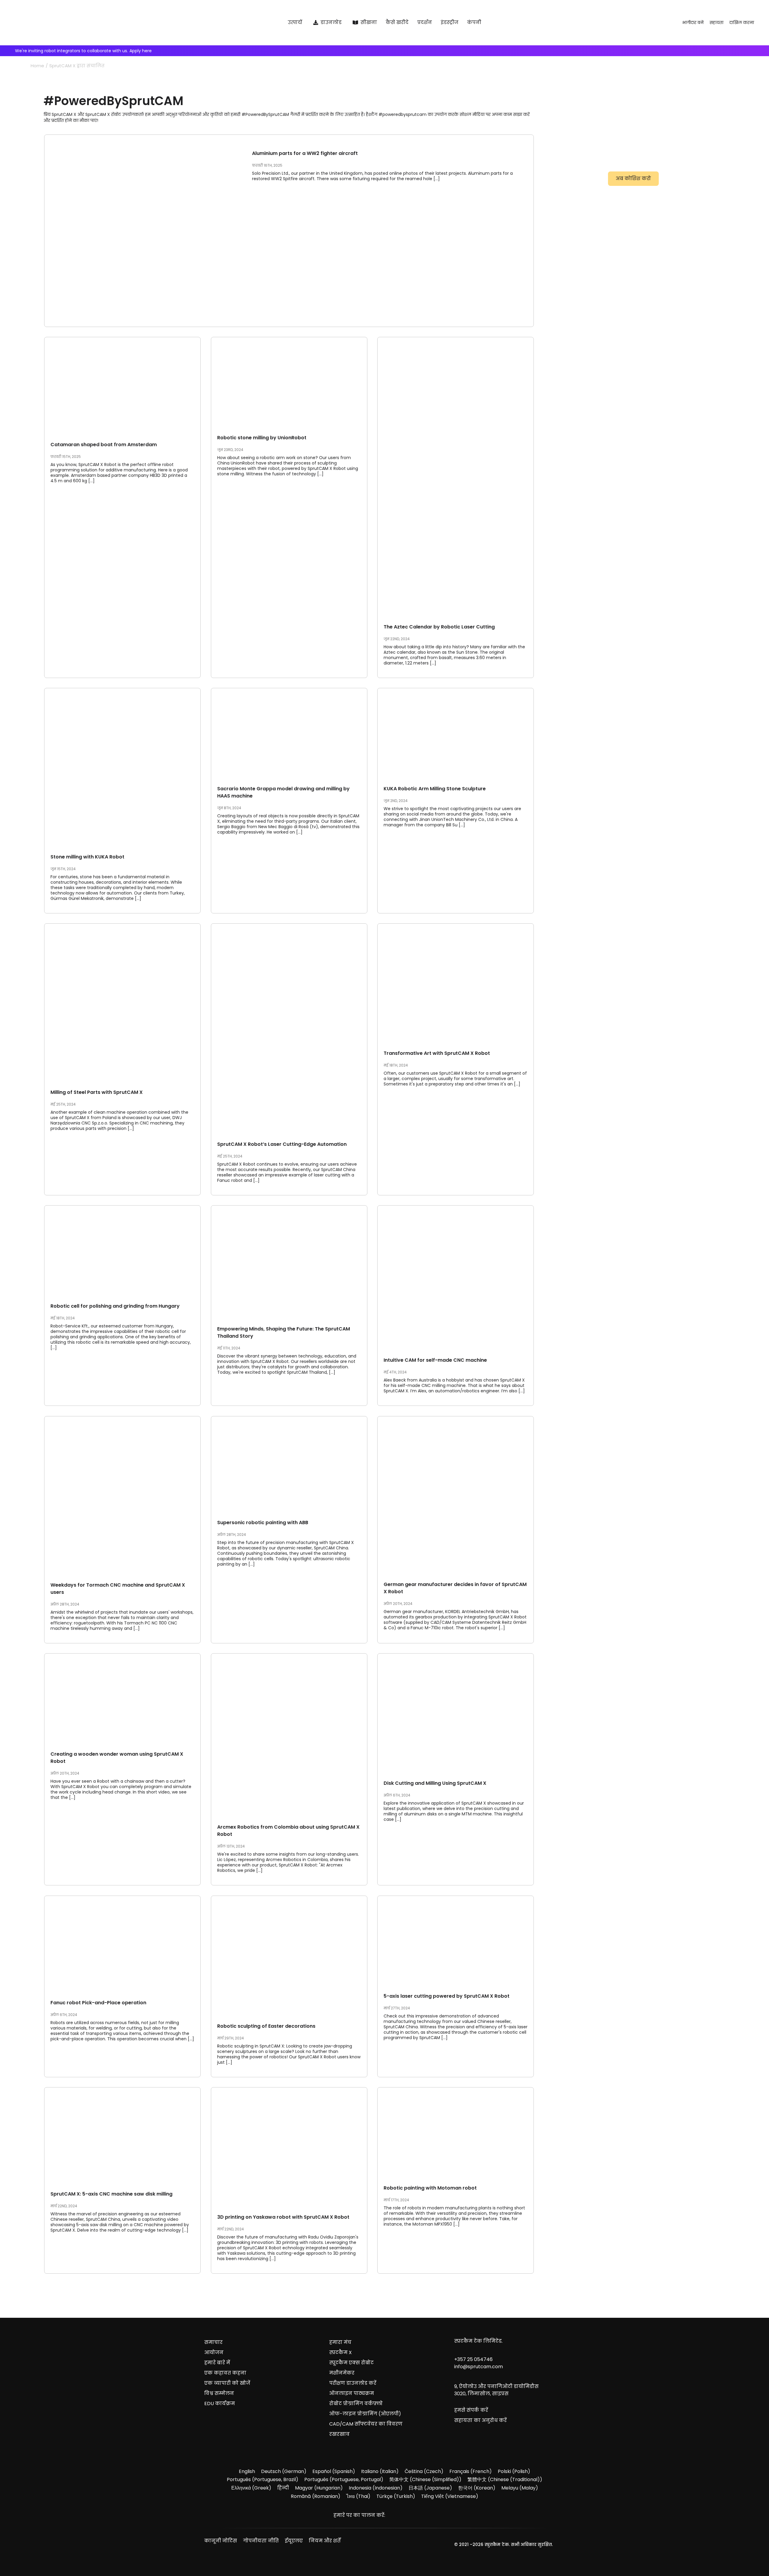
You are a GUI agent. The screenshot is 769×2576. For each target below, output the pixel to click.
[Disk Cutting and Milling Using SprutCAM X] (456, 1712)
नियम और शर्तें (325, 2541)
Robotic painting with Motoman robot (430, 2188)
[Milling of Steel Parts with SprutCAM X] (122, 1002)
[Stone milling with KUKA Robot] (122, 766)
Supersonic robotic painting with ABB (263, 1523)
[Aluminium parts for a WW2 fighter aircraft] (142, 231)
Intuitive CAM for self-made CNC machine (435, 1360)
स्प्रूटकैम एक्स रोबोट (351, 2363)
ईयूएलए (294, 2541)
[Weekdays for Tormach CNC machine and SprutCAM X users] (122, 1494)
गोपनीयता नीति (261, 2541)
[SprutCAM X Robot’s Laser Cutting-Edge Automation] (289, 1028)
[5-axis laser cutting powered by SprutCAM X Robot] (456, 1940)
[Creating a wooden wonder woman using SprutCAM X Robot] (122, 1697)
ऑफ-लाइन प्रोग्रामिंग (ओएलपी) (365, 2414)
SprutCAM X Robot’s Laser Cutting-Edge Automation (282, 1144)
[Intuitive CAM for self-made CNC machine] (456, 1276)
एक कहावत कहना (225, 2373)
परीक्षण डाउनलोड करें (353, 2383)
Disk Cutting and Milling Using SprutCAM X (435, 1783)
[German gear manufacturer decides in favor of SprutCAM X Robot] (456, 1494)
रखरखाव (339, 2434)
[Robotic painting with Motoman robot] (456, 2131)
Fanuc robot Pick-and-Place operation (98, 2003)
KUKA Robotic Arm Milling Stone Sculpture (435, 789)
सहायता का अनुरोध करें (480, 2420)
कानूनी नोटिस (221, 2541)
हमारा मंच (340, 2342)
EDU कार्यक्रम (220, 2403)
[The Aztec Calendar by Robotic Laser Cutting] (456, 476)
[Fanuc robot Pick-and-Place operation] (122, 1943)
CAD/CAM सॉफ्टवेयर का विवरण (366, 2424)
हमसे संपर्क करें (471, 2410)
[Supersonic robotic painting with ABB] (289, 1463)
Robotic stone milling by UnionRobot (262, 438)
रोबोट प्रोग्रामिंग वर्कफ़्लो (356, 2403)
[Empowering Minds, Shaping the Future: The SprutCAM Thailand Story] (289, 1261)
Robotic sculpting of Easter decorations (266, 2026)
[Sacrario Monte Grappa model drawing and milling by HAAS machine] (289, 732)
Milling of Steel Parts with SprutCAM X (97, 1092)
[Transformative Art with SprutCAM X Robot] (456, 982)
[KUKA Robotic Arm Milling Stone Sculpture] (456, 732)
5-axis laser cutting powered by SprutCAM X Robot (447, 1996)
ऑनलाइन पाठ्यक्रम (352, 2393)
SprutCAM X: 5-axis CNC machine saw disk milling (111, 2194)
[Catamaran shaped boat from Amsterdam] (122, 385)
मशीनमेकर (342, 2373)
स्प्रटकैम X (340, 2352)
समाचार (213, 2342)
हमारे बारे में (217, 2363)
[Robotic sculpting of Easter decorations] (289, 1955)
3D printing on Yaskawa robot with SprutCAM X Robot (283, 2217)
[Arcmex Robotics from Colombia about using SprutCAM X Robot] (289, 1734)
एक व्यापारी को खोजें (227, 2383)
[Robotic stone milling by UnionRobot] (289, 381)
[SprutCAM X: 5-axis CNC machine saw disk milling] (122, 2134)
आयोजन (214, 2352)
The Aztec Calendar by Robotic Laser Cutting (439, 627)
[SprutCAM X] (91, 23)
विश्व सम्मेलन (219, 2393)
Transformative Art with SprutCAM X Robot (437, 1053)
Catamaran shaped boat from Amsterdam (104, 445)
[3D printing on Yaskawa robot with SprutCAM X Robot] (289, 2146)
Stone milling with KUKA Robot (87, 857)
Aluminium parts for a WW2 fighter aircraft (305, 153)
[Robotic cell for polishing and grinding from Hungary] (122, 1249)
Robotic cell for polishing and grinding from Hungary (115, 1306)
